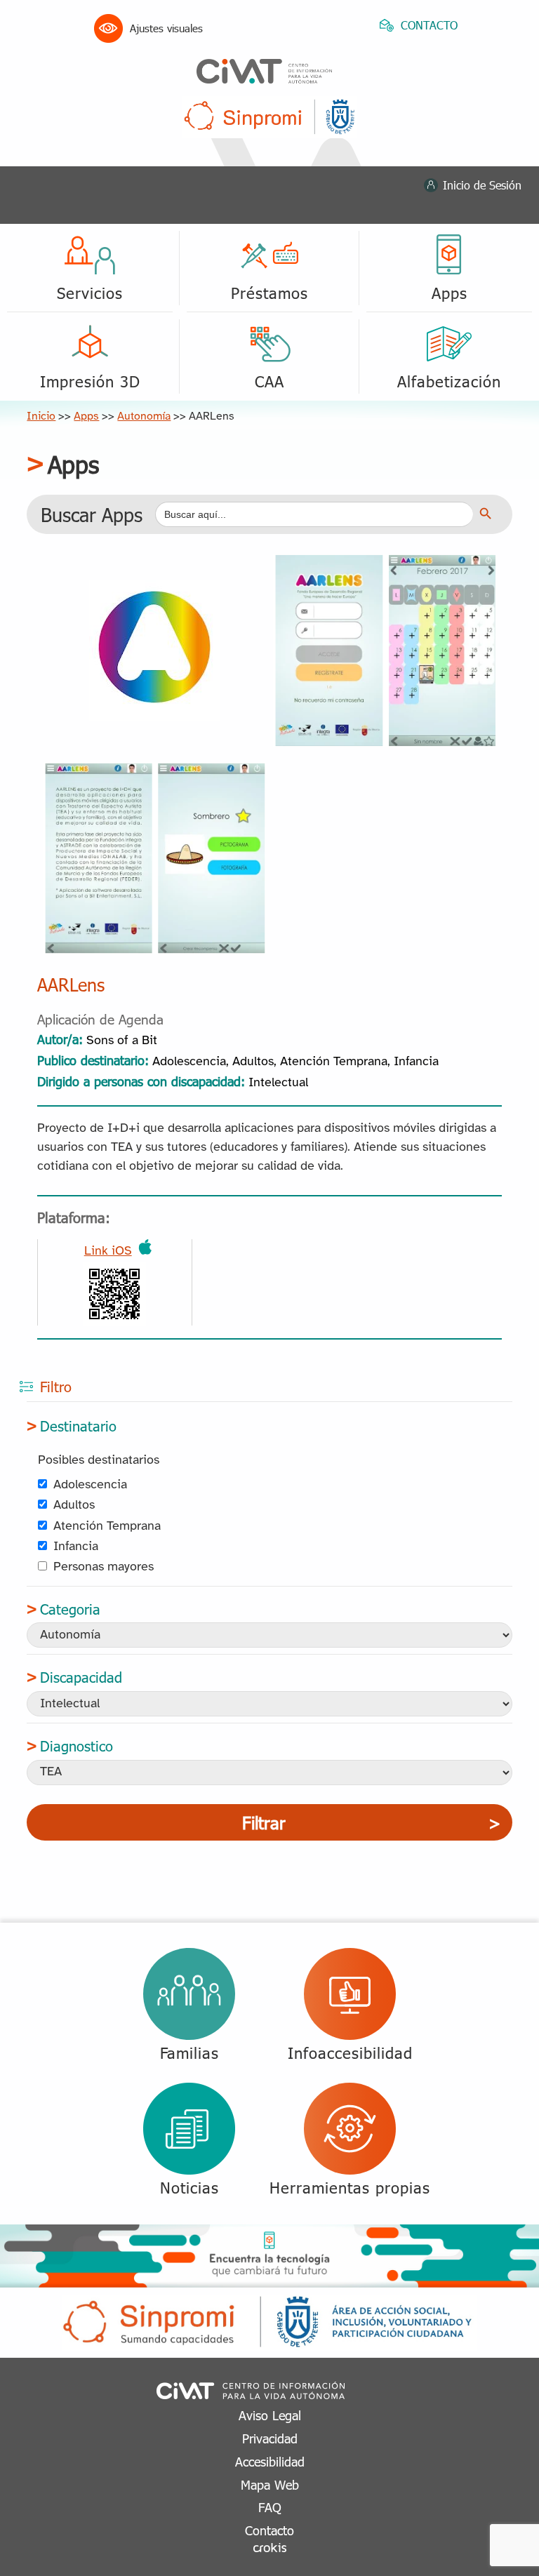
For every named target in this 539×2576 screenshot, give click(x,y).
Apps (86, 416)
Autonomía (144, 416)
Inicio (41, 416)
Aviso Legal (270, 2415)
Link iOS (108, 1252)
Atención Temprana (107, 1527)
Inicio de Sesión (482, 185)
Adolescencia (90, 1485)
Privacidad (270, 2438)
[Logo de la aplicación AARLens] (155, 590)
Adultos (74, 1506)
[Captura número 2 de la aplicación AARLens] (154, 768)
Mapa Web (270, 2484)
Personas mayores (104, 1567)
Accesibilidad (270, 2461)
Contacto (269, 2530)
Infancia (76, 1547)
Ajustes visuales (166, 28)
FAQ (270, 2507)
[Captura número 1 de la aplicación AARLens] (385, 561)
